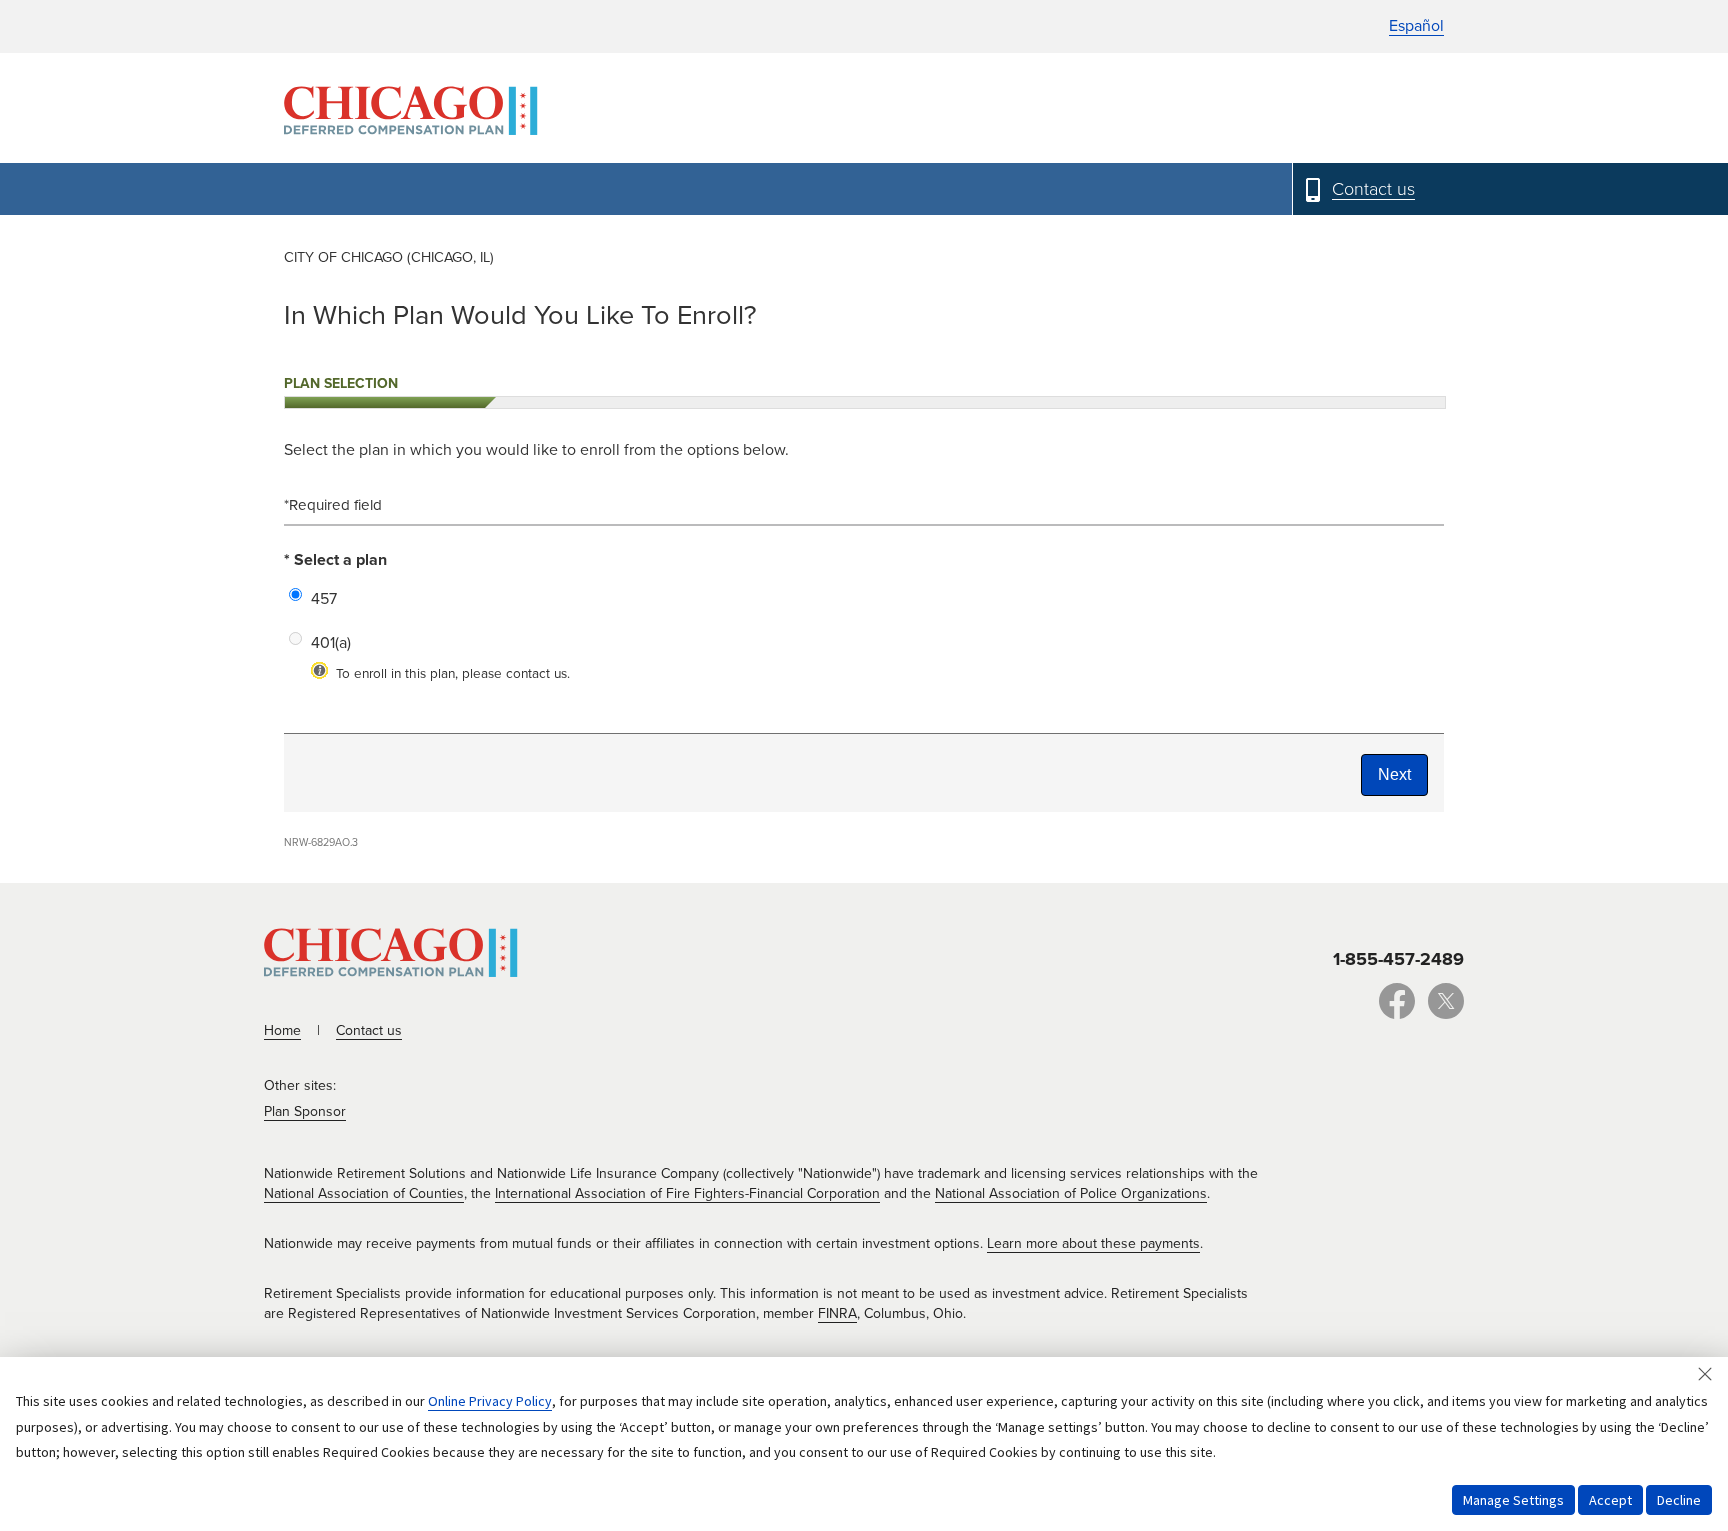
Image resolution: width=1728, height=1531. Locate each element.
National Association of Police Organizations (1071, 1193)
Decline (1679, 1500)
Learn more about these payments (1093, 1243)
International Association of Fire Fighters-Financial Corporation (687, 1193)
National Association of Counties (364, 1193)
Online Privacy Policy (490, 1401)
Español (1416, 26)
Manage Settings (1513, 1500)
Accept (1610, 1500)
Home (282, 1030)
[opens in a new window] (1397, 1012)
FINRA (837, 1313)
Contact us (369, 1030)
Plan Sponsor (305, 1111)
